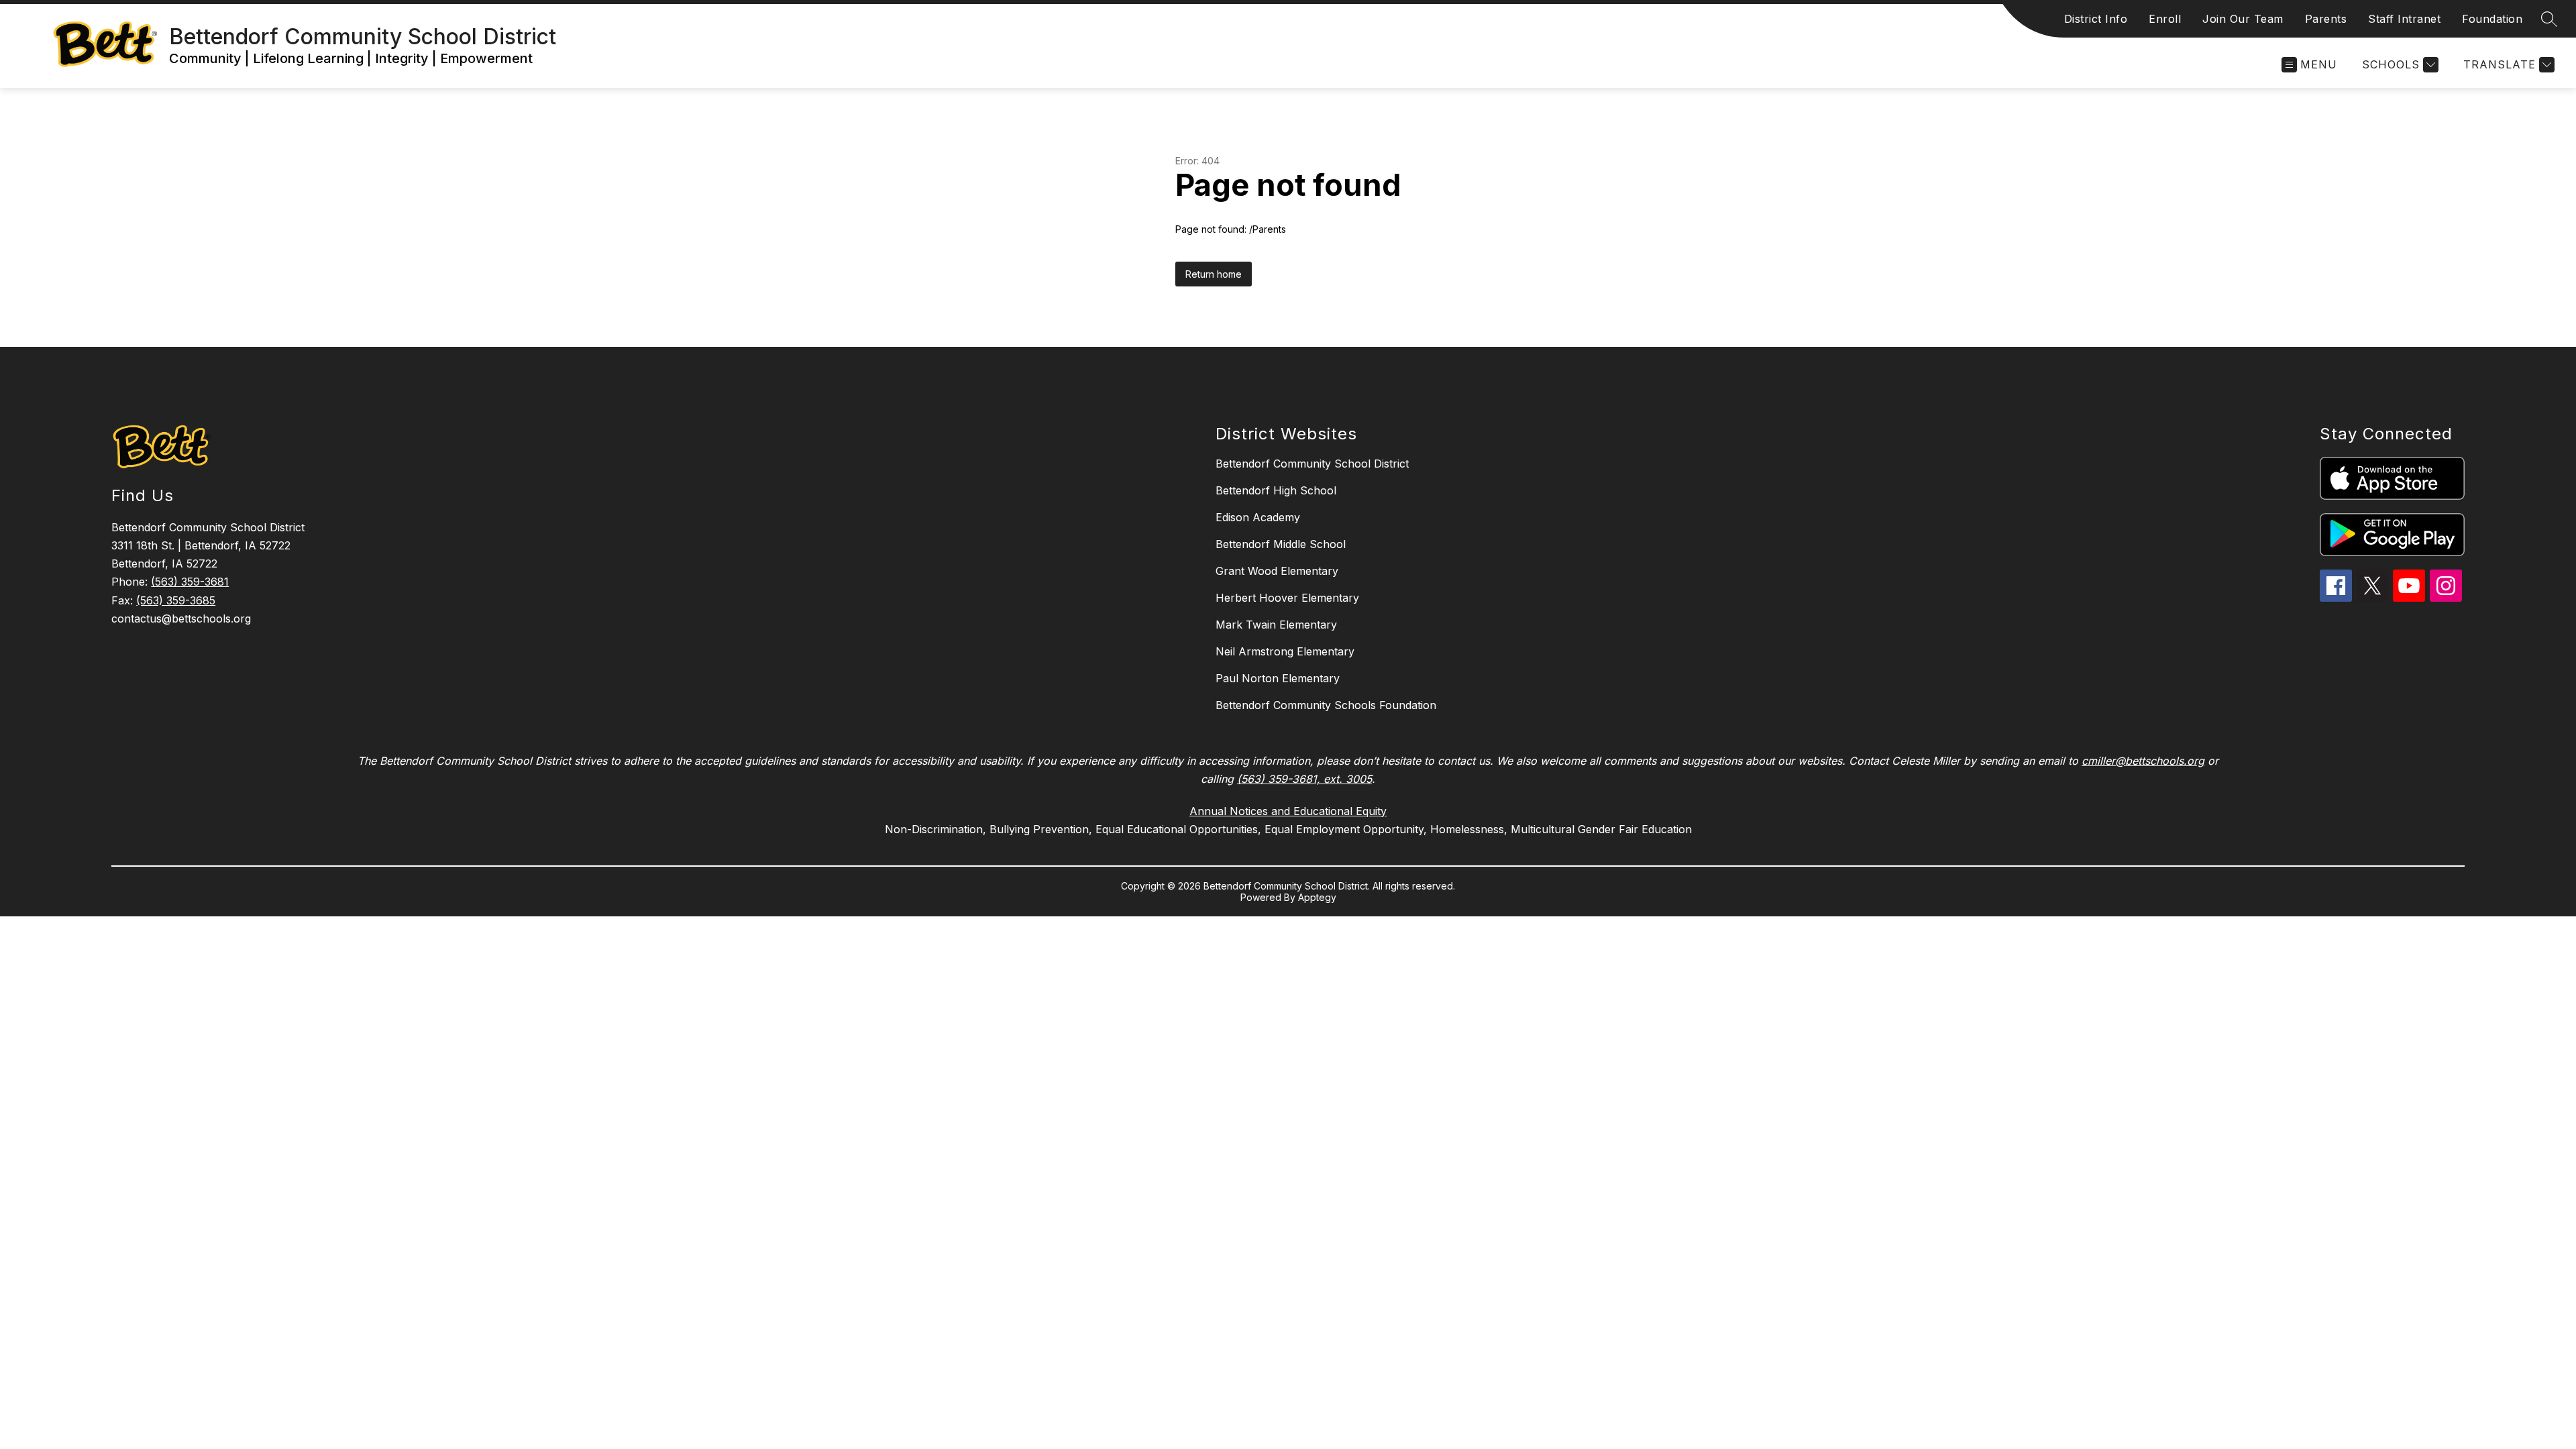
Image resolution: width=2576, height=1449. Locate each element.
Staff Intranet (2404, 19)
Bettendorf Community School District (1312, 464)
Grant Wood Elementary (1277, 571)
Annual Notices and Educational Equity (1288, 811)
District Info (2096, 19)
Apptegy (1317, 897)
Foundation (2492, 19)
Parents (2326, 19)
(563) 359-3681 (190, 582)
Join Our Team (2243, 19)
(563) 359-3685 (176, 600)
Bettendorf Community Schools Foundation (1326, 705)
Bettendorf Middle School (1281, 544)
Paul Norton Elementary (1278, 678)
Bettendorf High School (1276, 490)
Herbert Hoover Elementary (1287, 598)
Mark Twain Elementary (1276, 625)
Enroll (2165, 19)
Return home (1214, 274)
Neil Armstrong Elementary (1285, 651)
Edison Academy (1258, 517)
